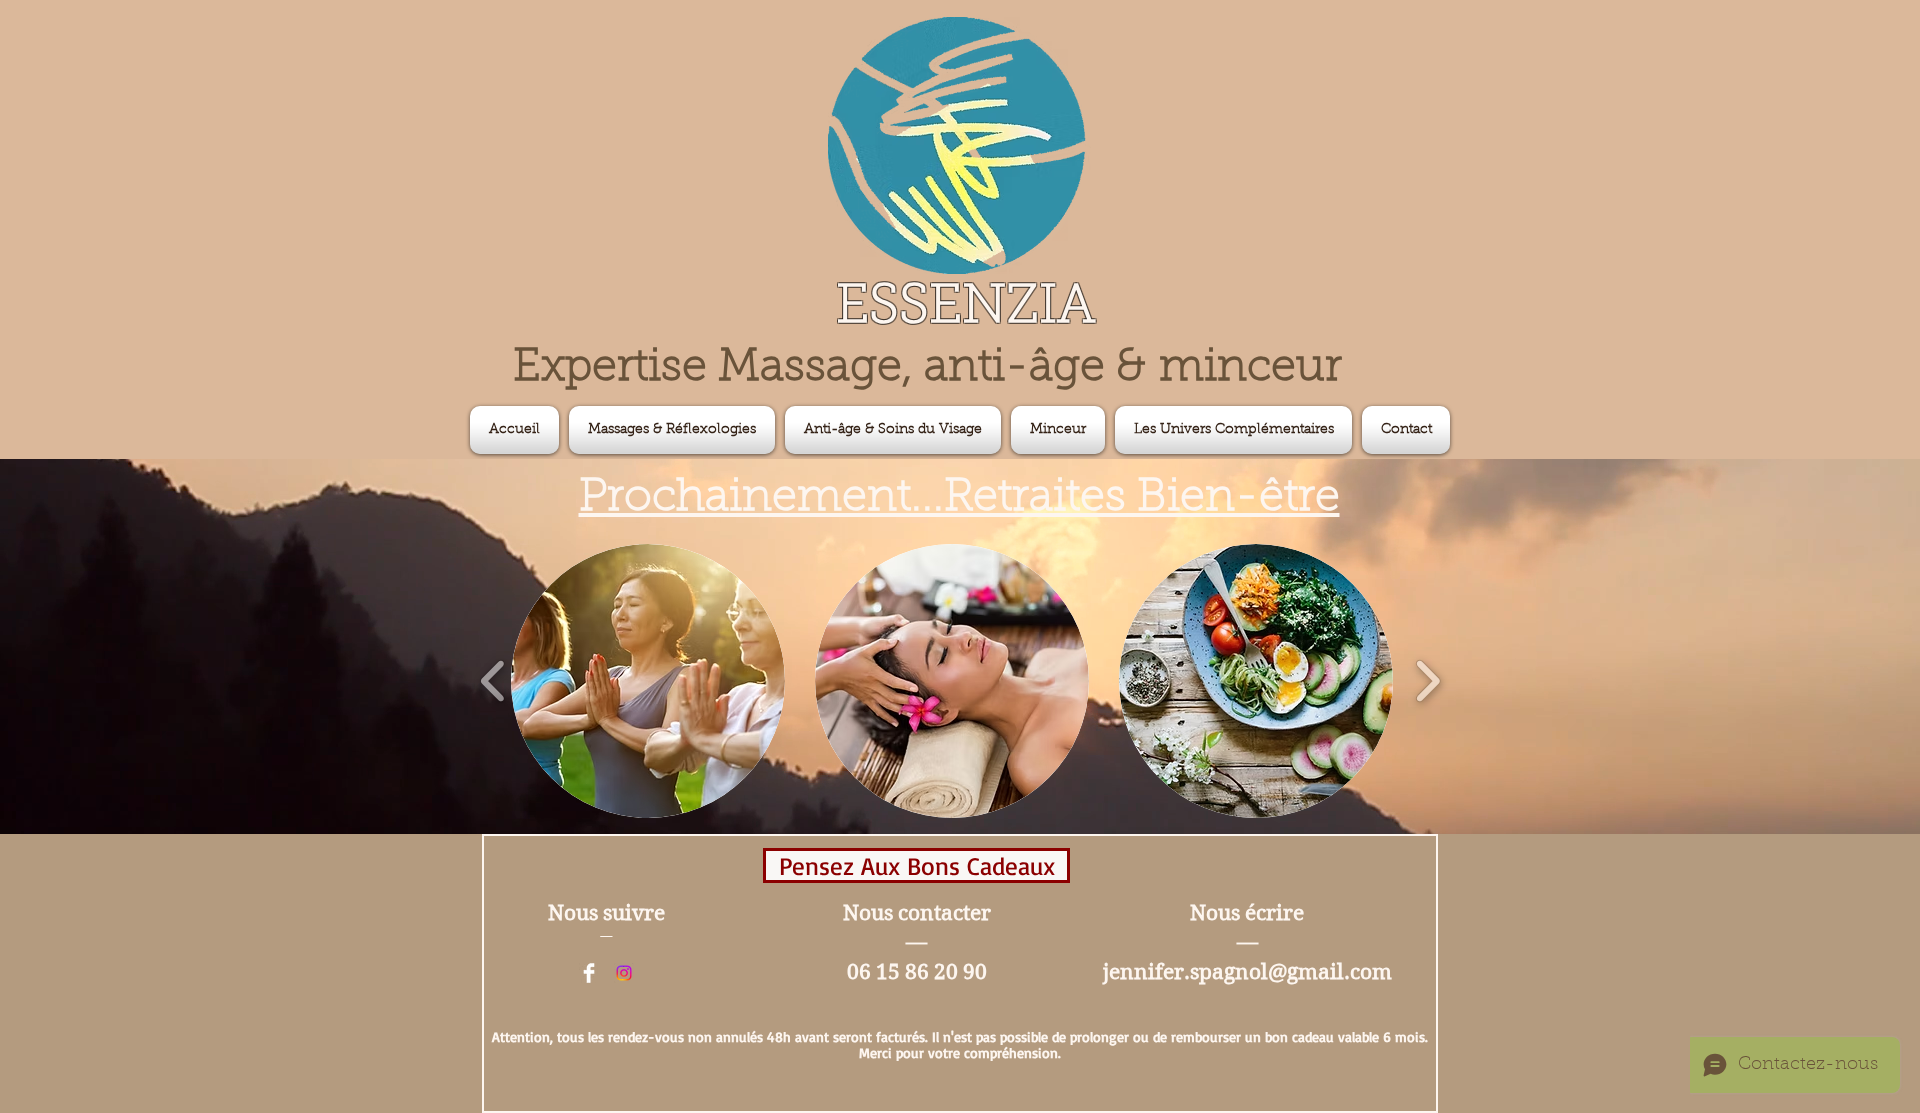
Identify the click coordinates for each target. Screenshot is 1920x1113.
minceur (1250, 368)
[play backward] (493, 681)
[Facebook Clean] (589, 973)
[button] (1233, 430)
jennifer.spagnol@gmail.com (1247, 972)
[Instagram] (624, 973)
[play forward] (1427, 681)
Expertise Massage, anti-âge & (836, 368)
